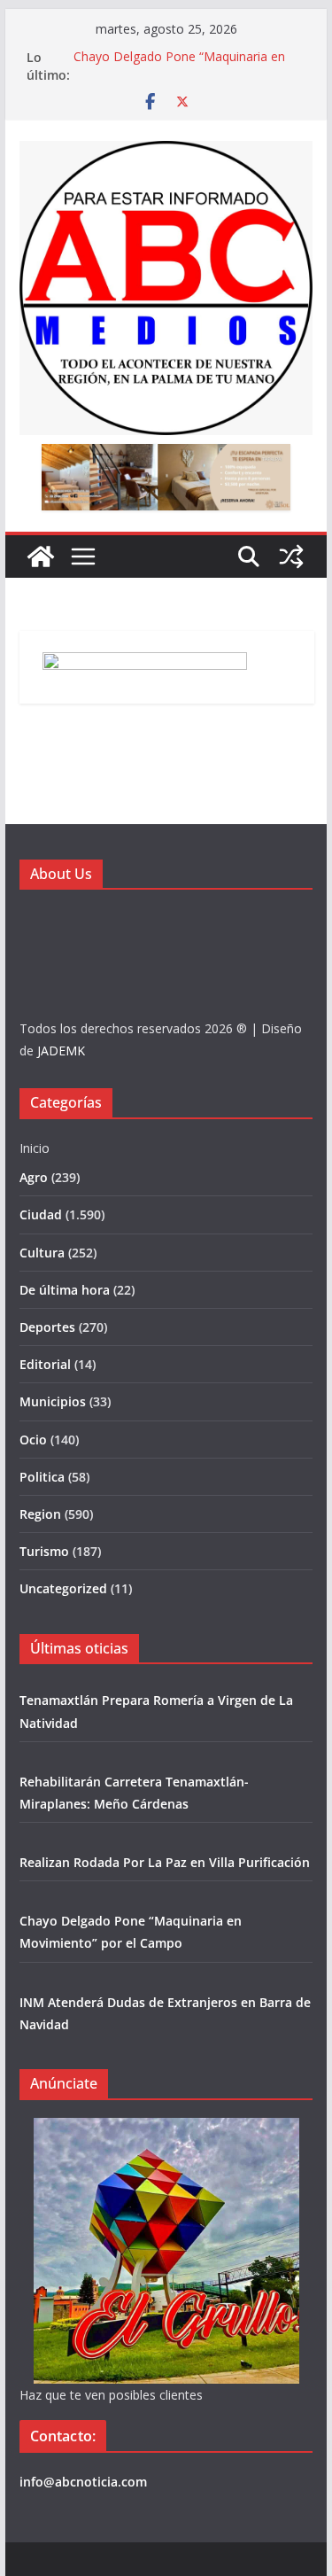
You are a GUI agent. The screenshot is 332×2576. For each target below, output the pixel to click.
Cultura (42, 1253)
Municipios (53, 1401)
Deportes (47, 1327)
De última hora (65, 1290)
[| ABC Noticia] (41, 556)
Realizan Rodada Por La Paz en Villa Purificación (165, 1862)
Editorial (45, 1364)
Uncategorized (63, 1588)
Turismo (44, 1551)
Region (40, 1514)
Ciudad (41, 1214)
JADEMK (61, 1051)
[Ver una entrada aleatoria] (291, 556)
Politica (42, 1477)
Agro (34, 1177)
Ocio (33, 1440)
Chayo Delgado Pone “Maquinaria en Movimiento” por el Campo (179, 66)
